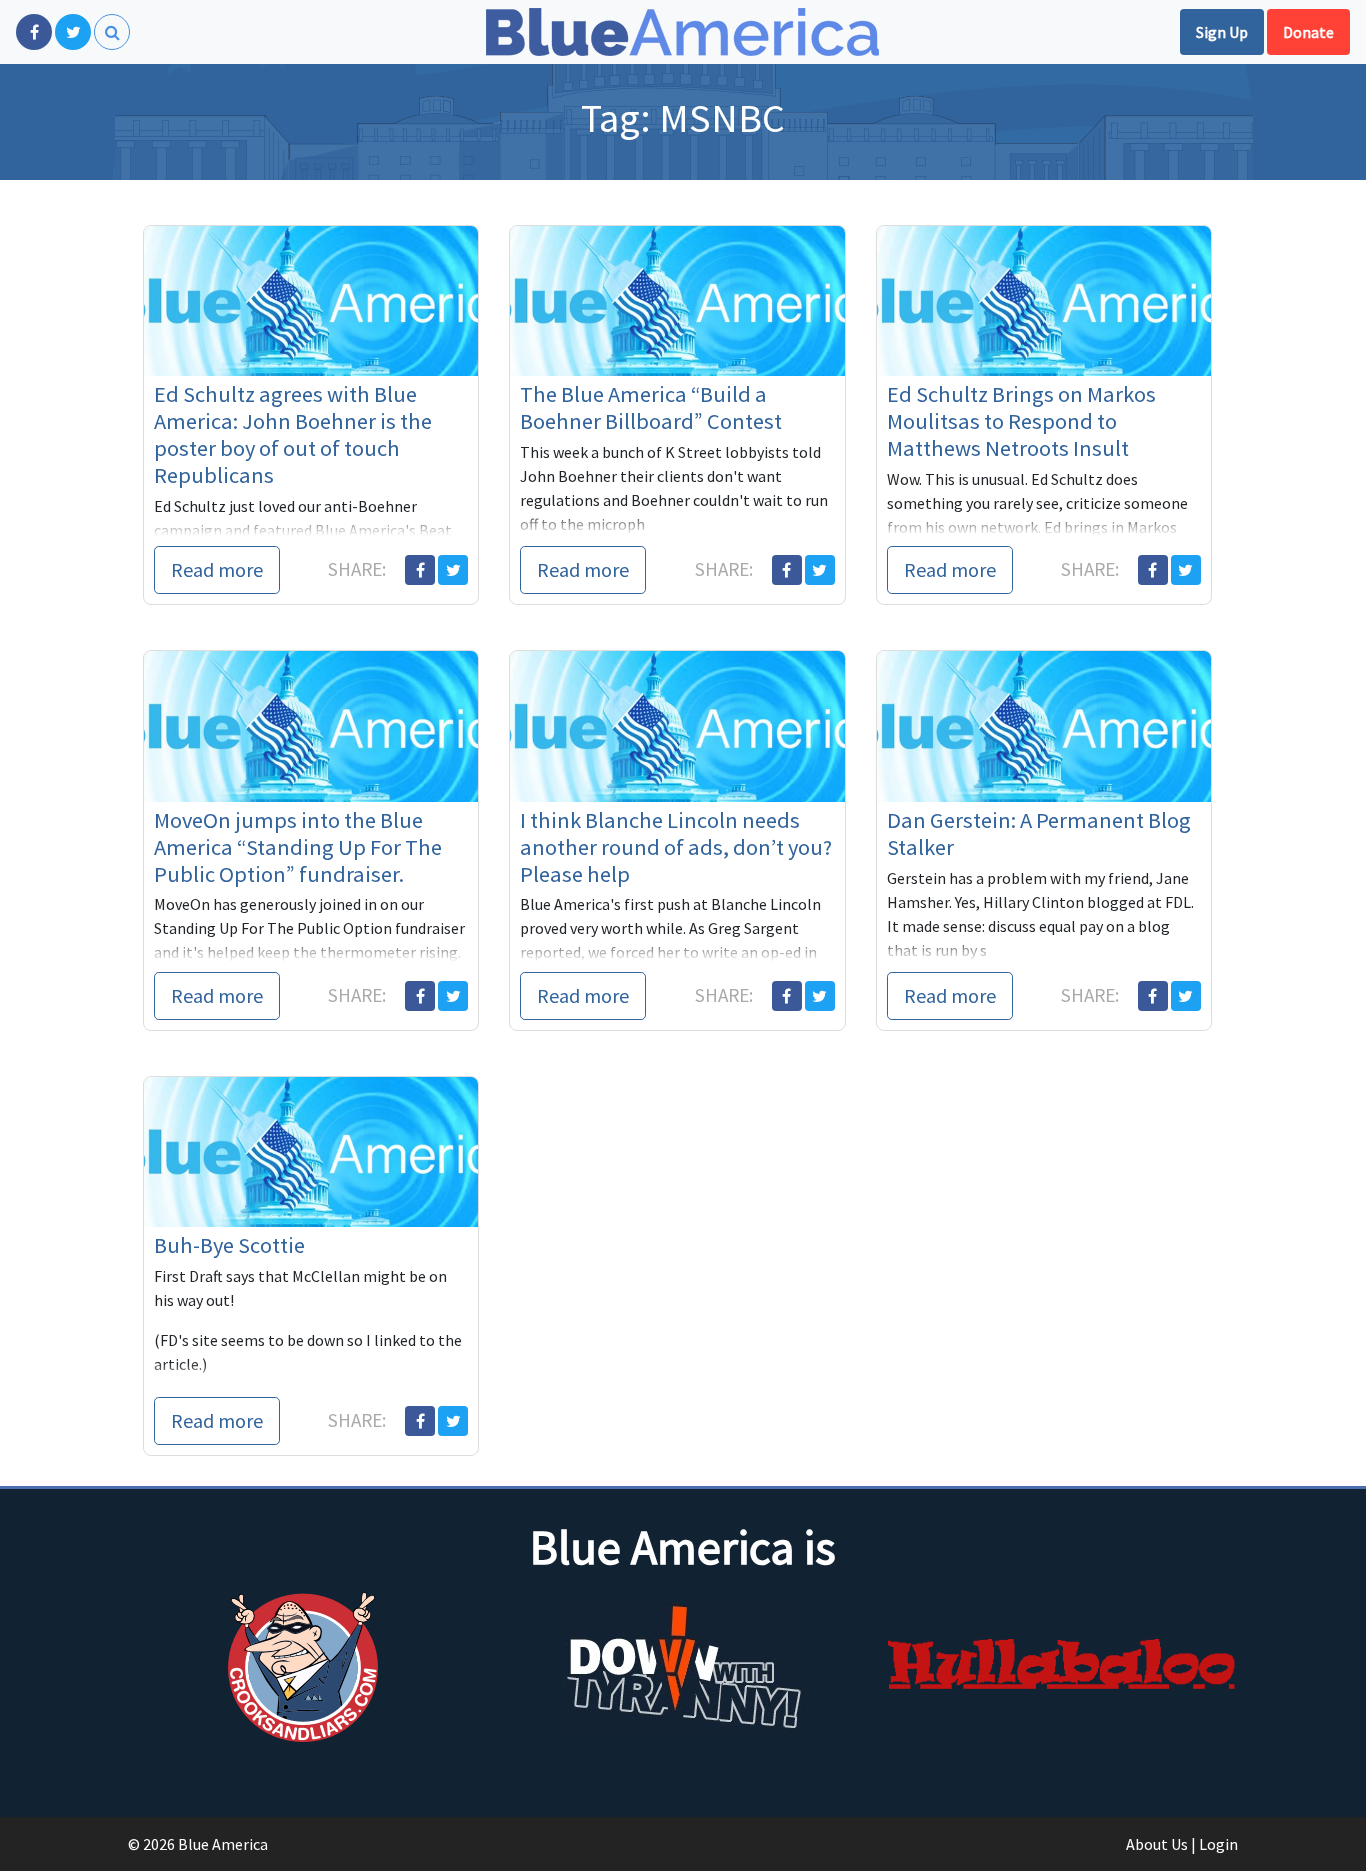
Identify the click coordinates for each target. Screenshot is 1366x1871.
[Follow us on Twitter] (73, 32)
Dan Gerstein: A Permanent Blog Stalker (1039, 833)
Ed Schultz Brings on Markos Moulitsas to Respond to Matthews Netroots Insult (1021, 421)
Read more (217, 569)
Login (1218, 1844)
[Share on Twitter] (453, 570)
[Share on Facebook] (420, 570)
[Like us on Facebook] (34, 32)
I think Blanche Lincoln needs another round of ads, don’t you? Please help (676, 847)
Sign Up (1222, 32)
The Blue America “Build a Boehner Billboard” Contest (651, 407)
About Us (1157, 1844)
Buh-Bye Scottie (229, 1245)
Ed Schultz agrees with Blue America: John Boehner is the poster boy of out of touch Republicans (293, 434)
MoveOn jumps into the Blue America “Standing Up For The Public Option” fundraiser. (298, 847)
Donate (1308, 32)
